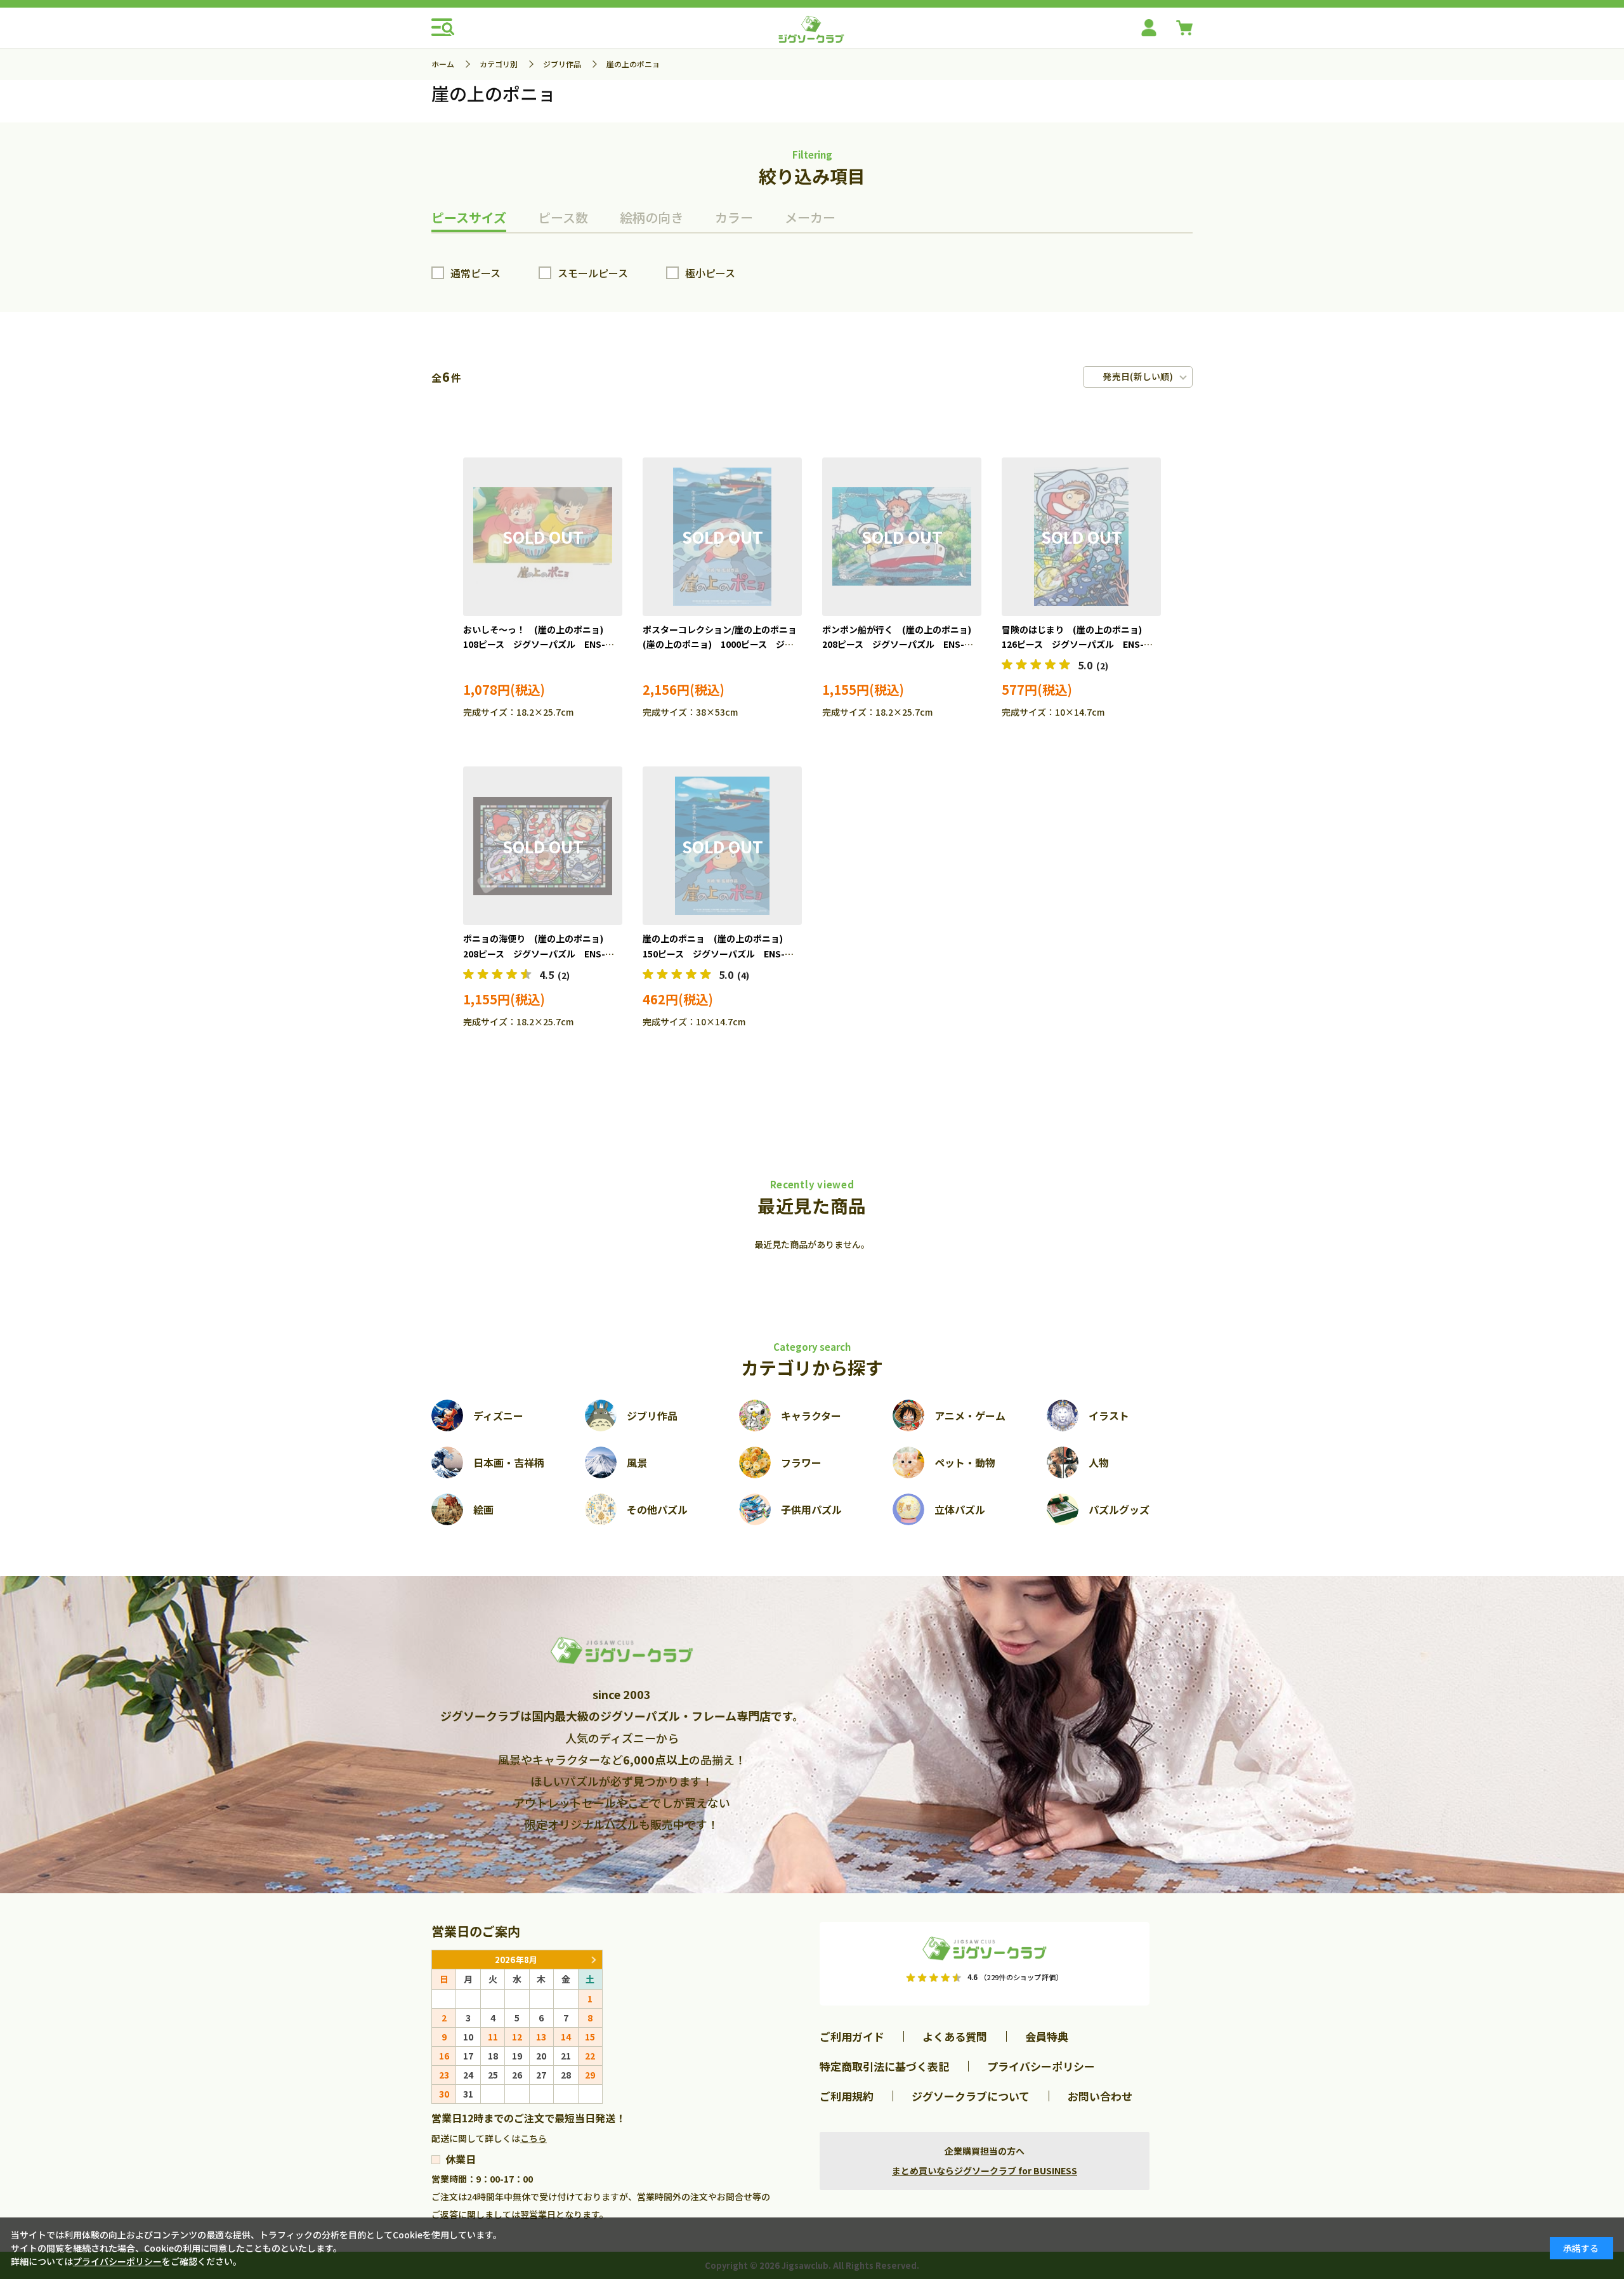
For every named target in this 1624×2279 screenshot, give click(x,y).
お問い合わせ (1100, 2096)
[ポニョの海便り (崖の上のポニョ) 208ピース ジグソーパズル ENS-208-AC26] (543, 846)
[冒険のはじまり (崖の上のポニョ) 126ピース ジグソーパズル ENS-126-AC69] (1081, 537)
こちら (534, 2138)
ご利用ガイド (852, 2036)
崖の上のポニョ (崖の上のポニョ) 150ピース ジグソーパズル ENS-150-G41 (717, 954)
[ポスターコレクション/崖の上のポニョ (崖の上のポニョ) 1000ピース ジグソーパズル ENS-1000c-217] (722, 537)
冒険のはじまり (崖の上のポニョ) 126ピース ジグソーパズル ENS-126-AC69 (1076, 645)
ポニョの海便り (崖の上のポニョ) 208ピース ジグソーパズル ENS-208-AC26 (538, 954)
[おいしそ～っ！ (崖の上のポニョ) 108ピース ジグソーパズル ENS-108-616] (543, 537)
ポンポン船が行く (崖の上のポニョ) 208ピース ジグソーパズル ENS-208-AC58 (901, 645)
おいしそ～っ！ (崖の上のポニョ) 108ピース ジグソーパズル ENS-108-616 (538, 645)
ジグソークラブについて (971, 2096)
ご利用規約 (847, 2096)
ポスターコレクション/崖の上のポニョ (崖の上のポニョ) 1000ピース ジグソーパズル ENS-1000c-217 (724, 645)
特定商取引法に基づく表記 (884, 2066)
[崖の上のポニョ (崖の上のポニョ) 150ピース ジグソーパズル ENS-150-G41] (722, 846)
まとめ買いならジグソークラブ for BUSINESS (985, 2171)
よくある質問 (955, 2036)
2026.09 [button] (593, 1960)
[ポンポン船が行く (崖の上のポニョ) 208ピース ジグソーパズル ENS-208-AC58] (902, 537)
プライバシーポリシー (1041, 2066)
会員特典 (1047, 2036)
